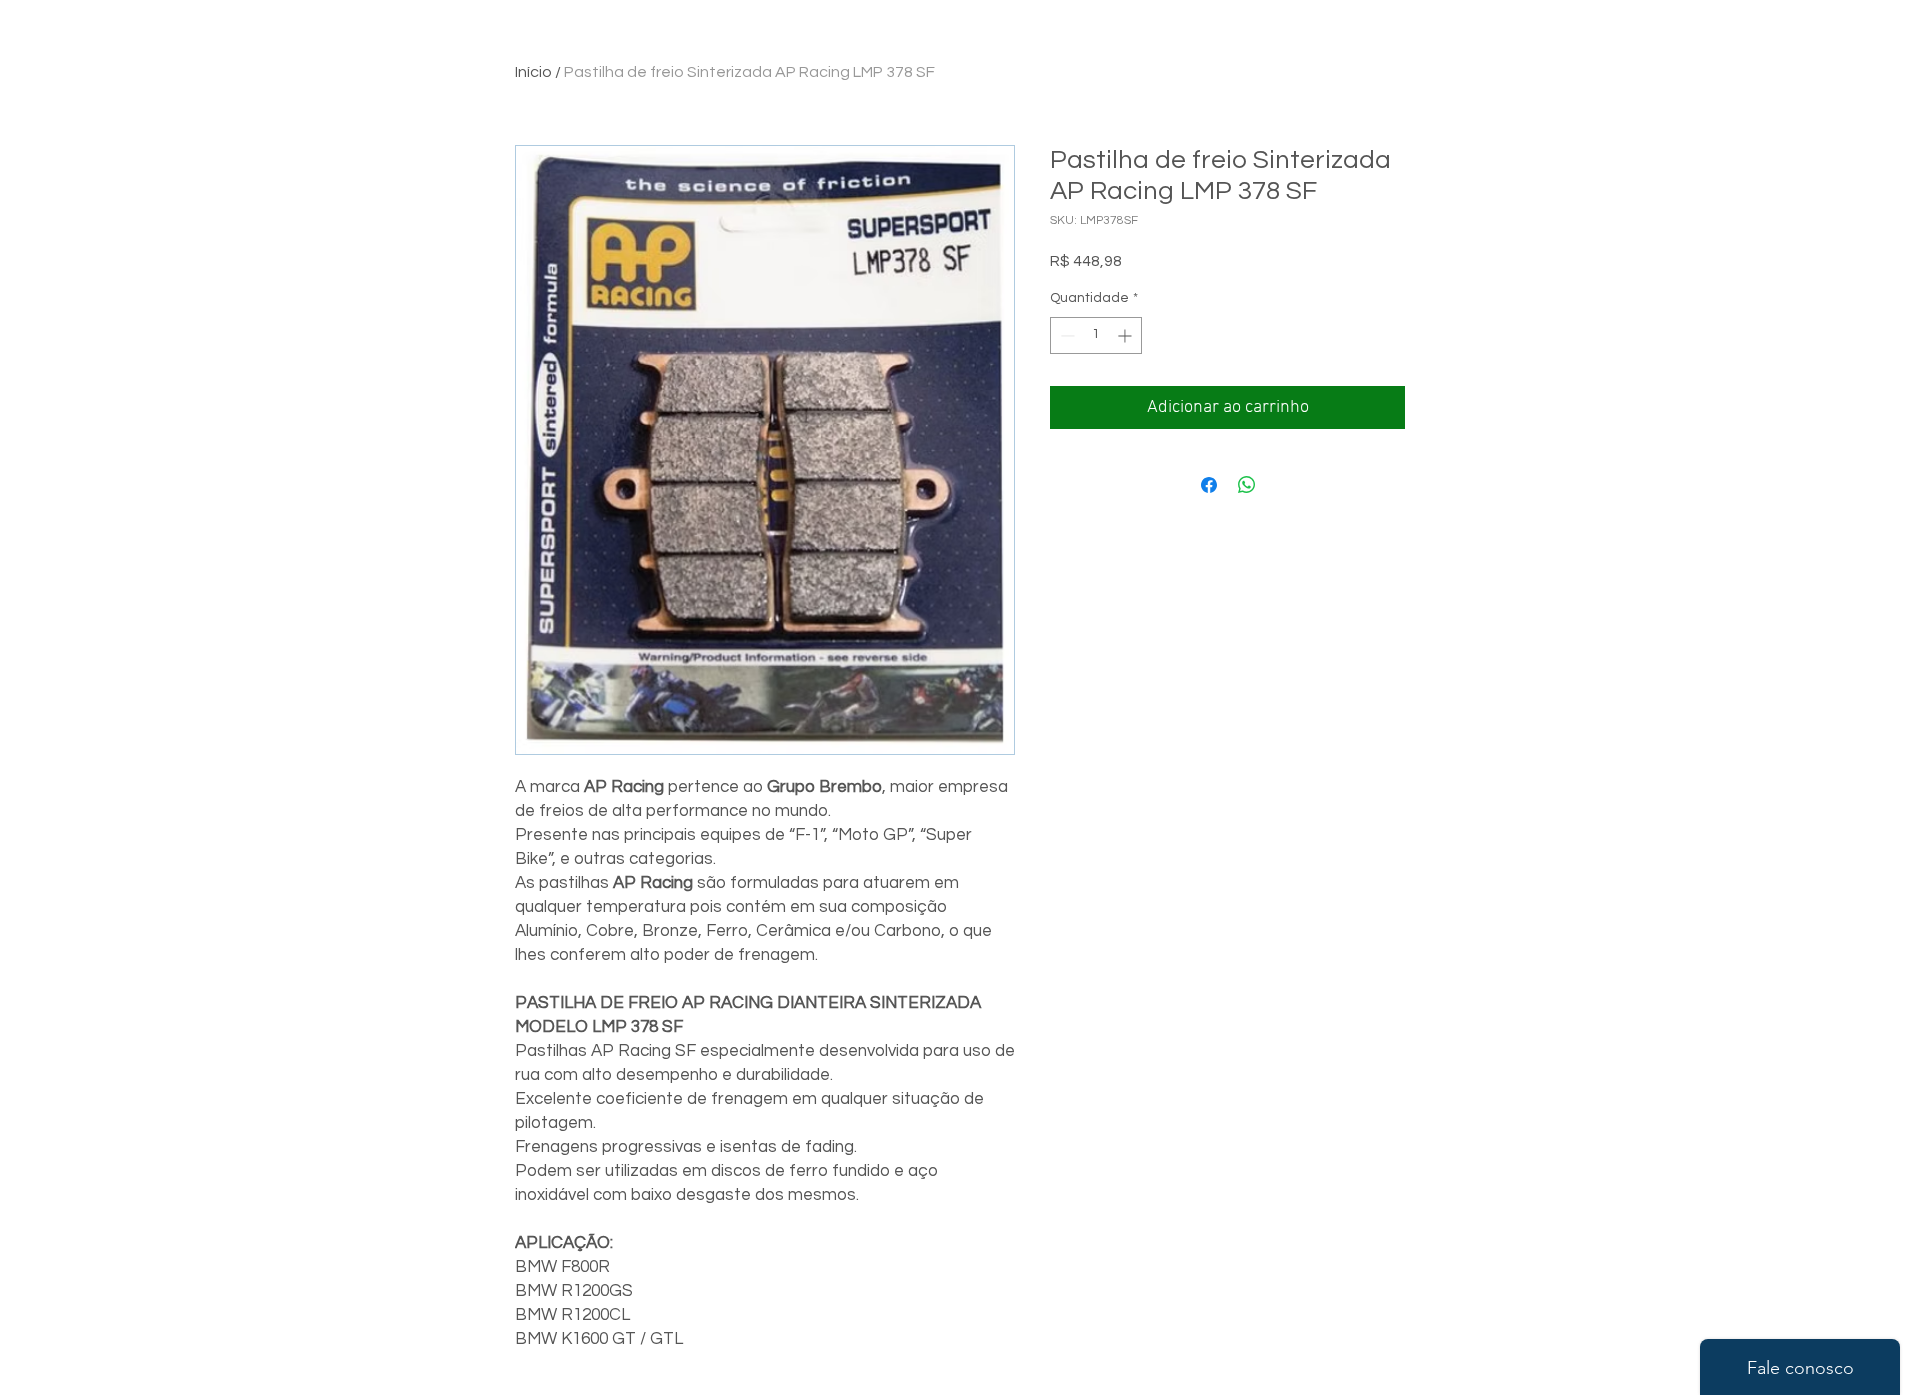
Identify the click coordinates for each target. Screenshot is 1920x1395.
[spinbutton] (1096, 335)
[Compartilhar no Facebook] (1209, 485)
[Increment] (1126, 335)
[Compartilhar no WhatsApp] (1247, 485)
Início (533, 72)
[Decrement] (1065, 335)
